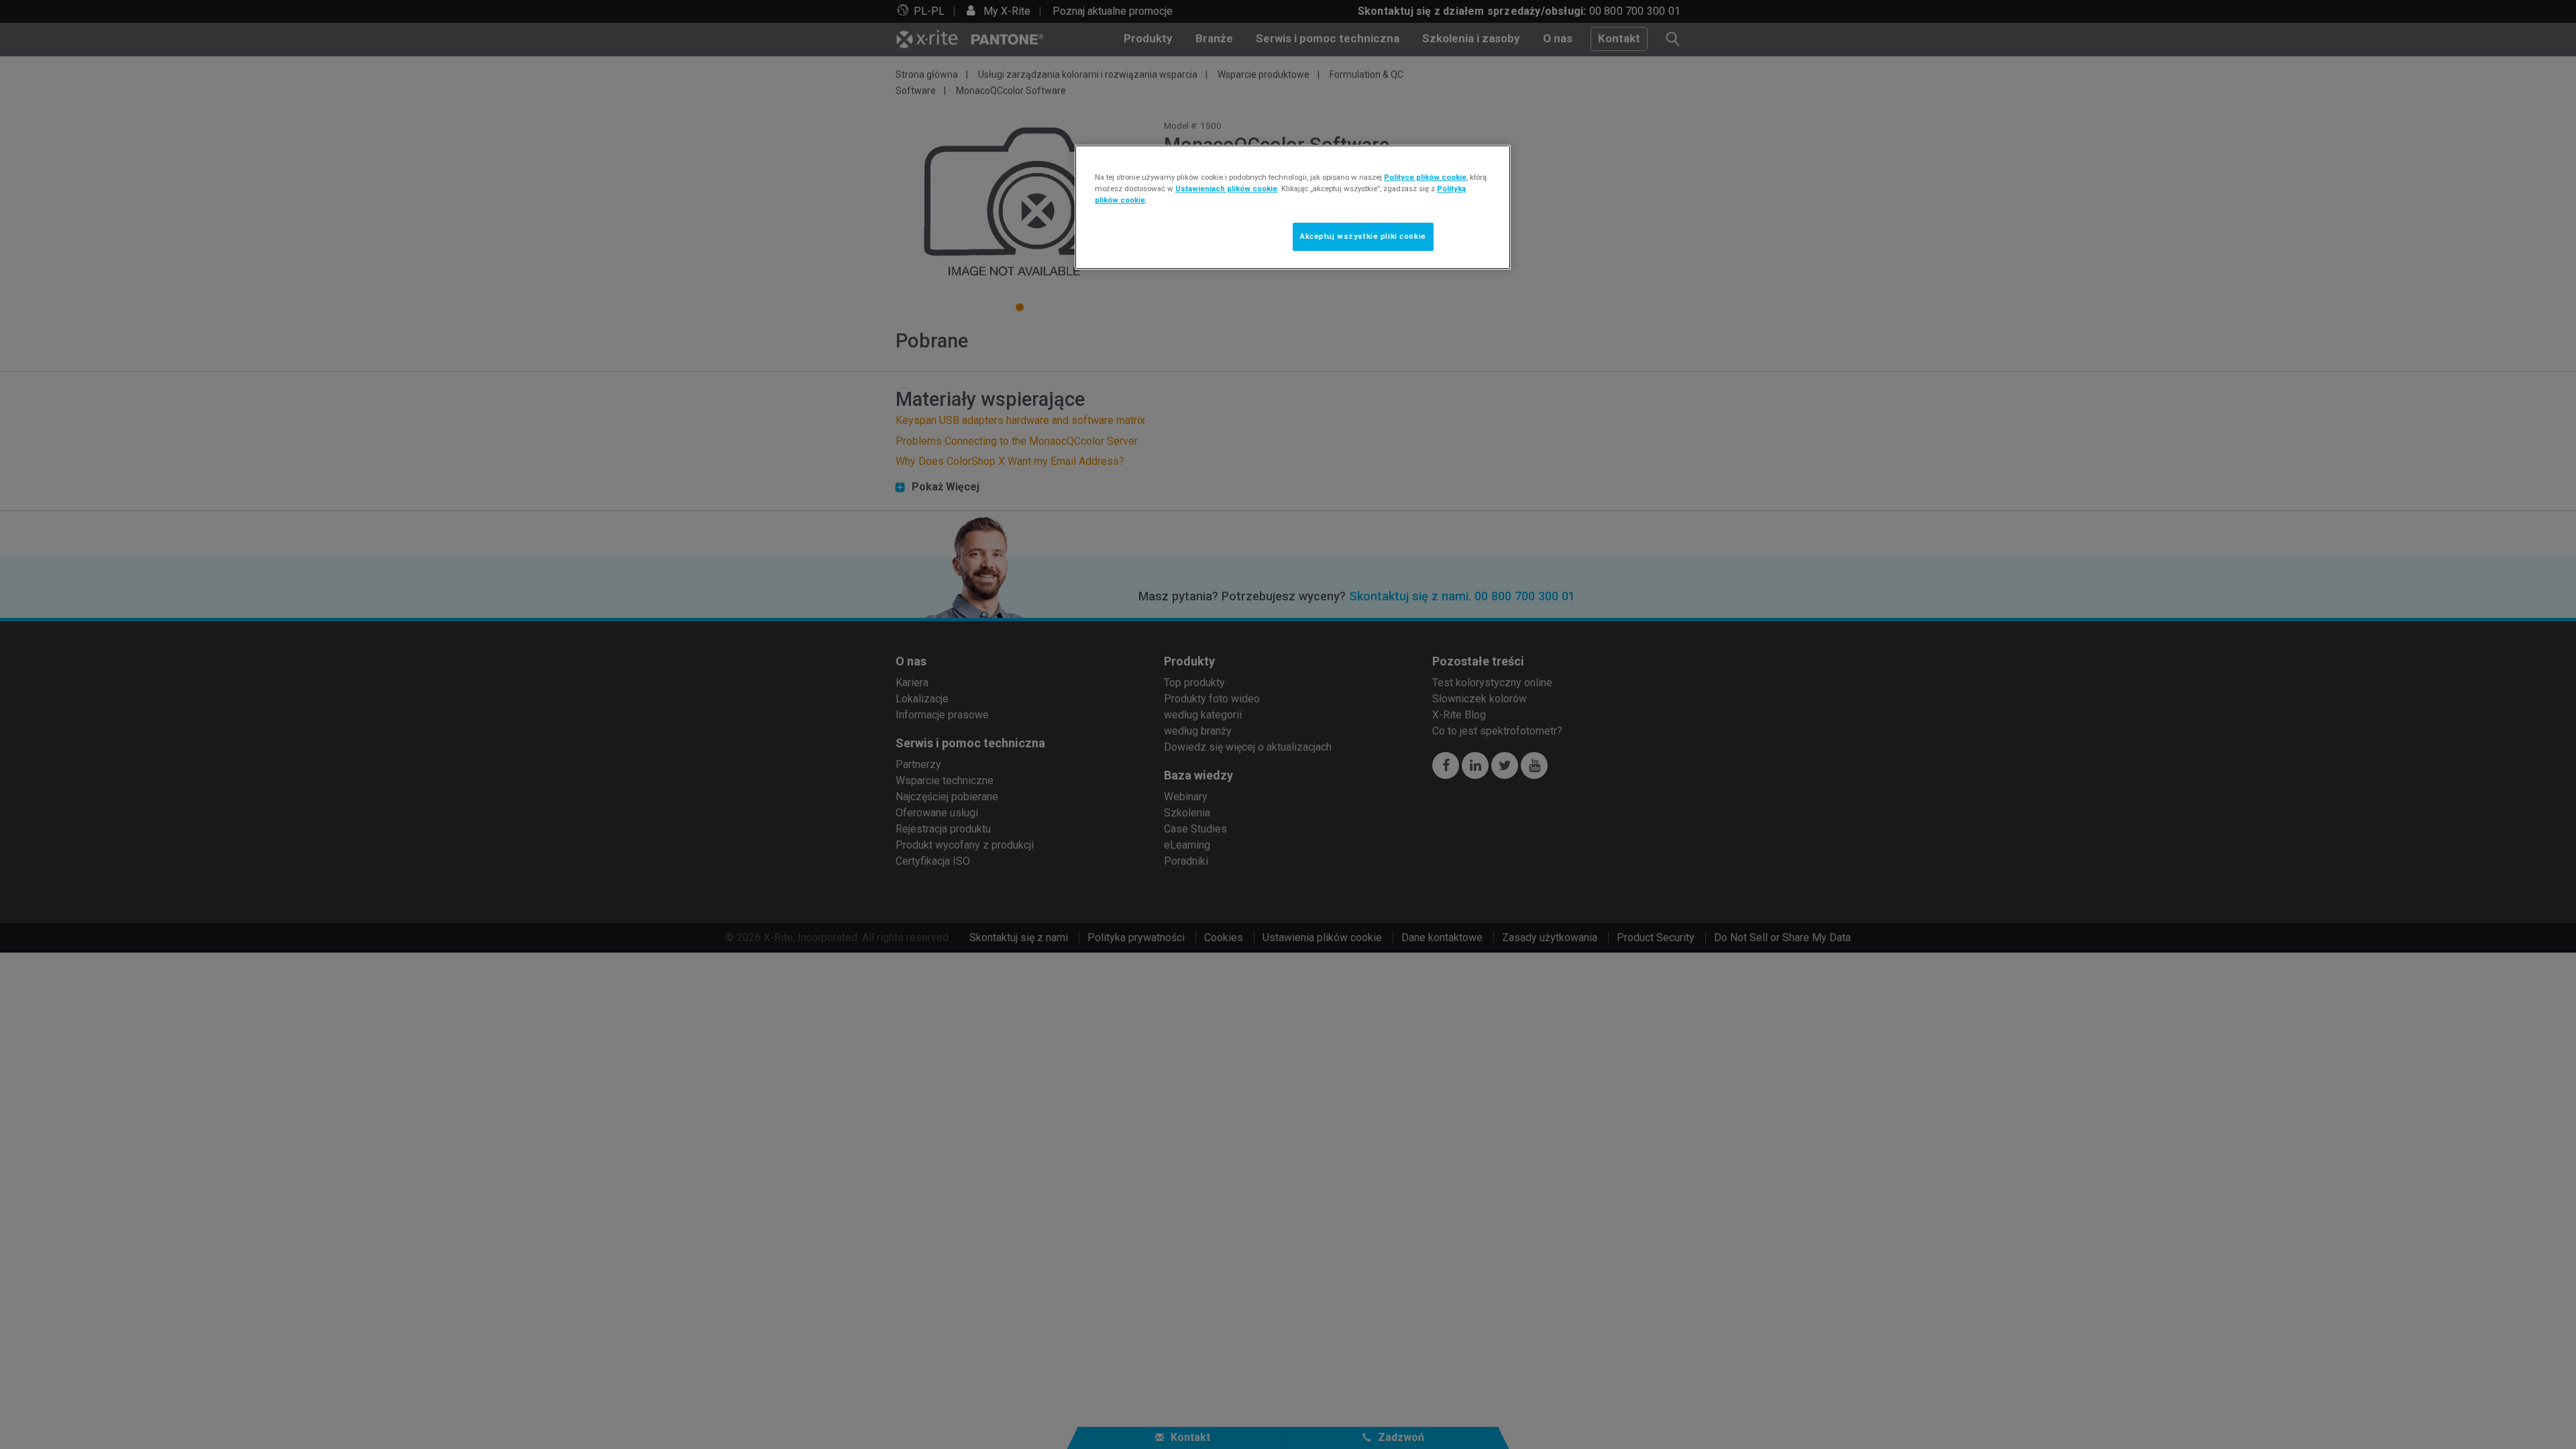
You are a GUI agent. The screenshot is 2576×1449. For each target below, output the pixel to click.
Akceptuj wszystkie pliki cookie (1363, 236)
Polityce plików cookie (1425, 177)
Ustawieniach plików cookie (1226, 189)
